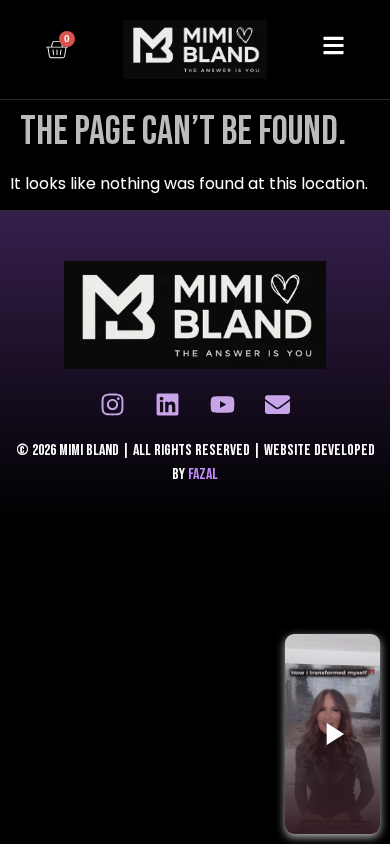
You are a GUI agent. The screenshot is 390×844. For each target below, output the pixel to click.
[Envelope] (278, 404)
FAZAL (203, 474)
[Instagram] (113, 404)
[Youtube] (223, 404)
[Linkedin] (168, 404)
